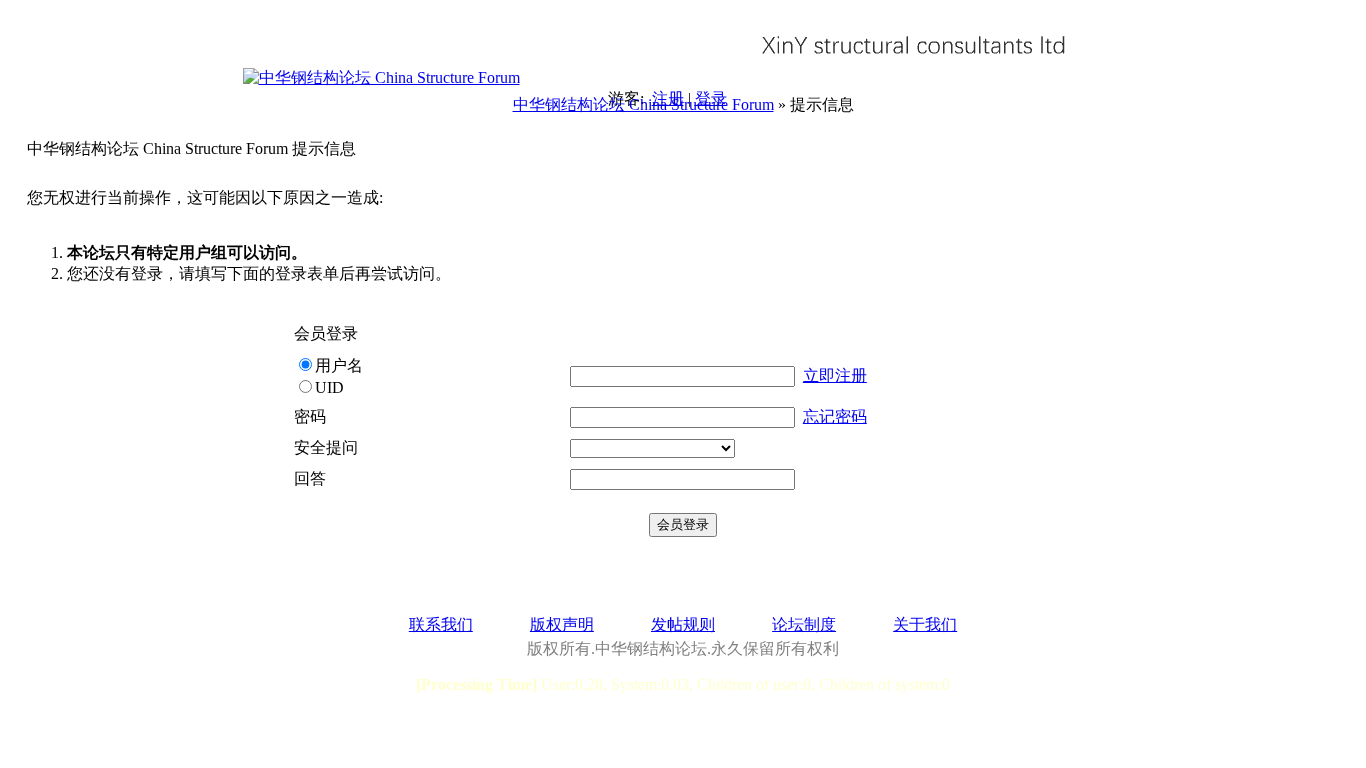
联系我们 (441, 624)
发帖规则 (683, 624)
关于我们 (925, 624)
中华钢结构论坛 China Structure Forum (643, 104)
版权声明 (562, 624)
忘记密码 (835, 416)
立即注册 (835, 375)
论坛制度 (804, 624)
